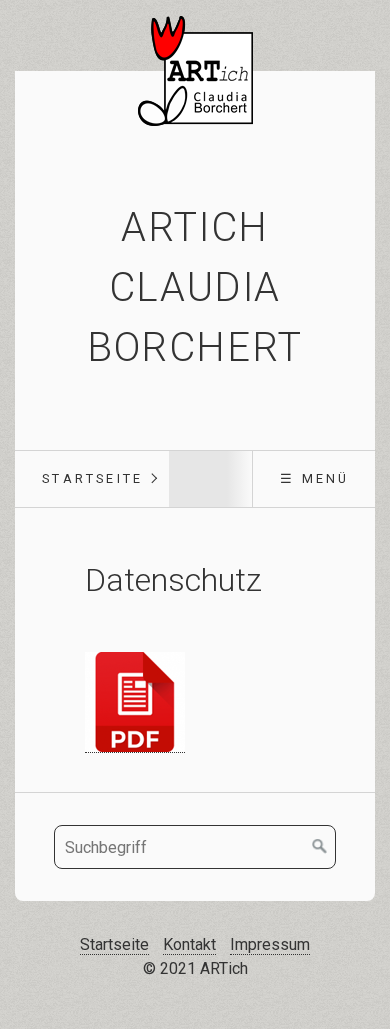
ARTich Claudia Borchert (195, 287)
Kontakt (189, 944)
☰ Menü (314, 478)
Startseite (92, 478)
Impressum (270, 944)
